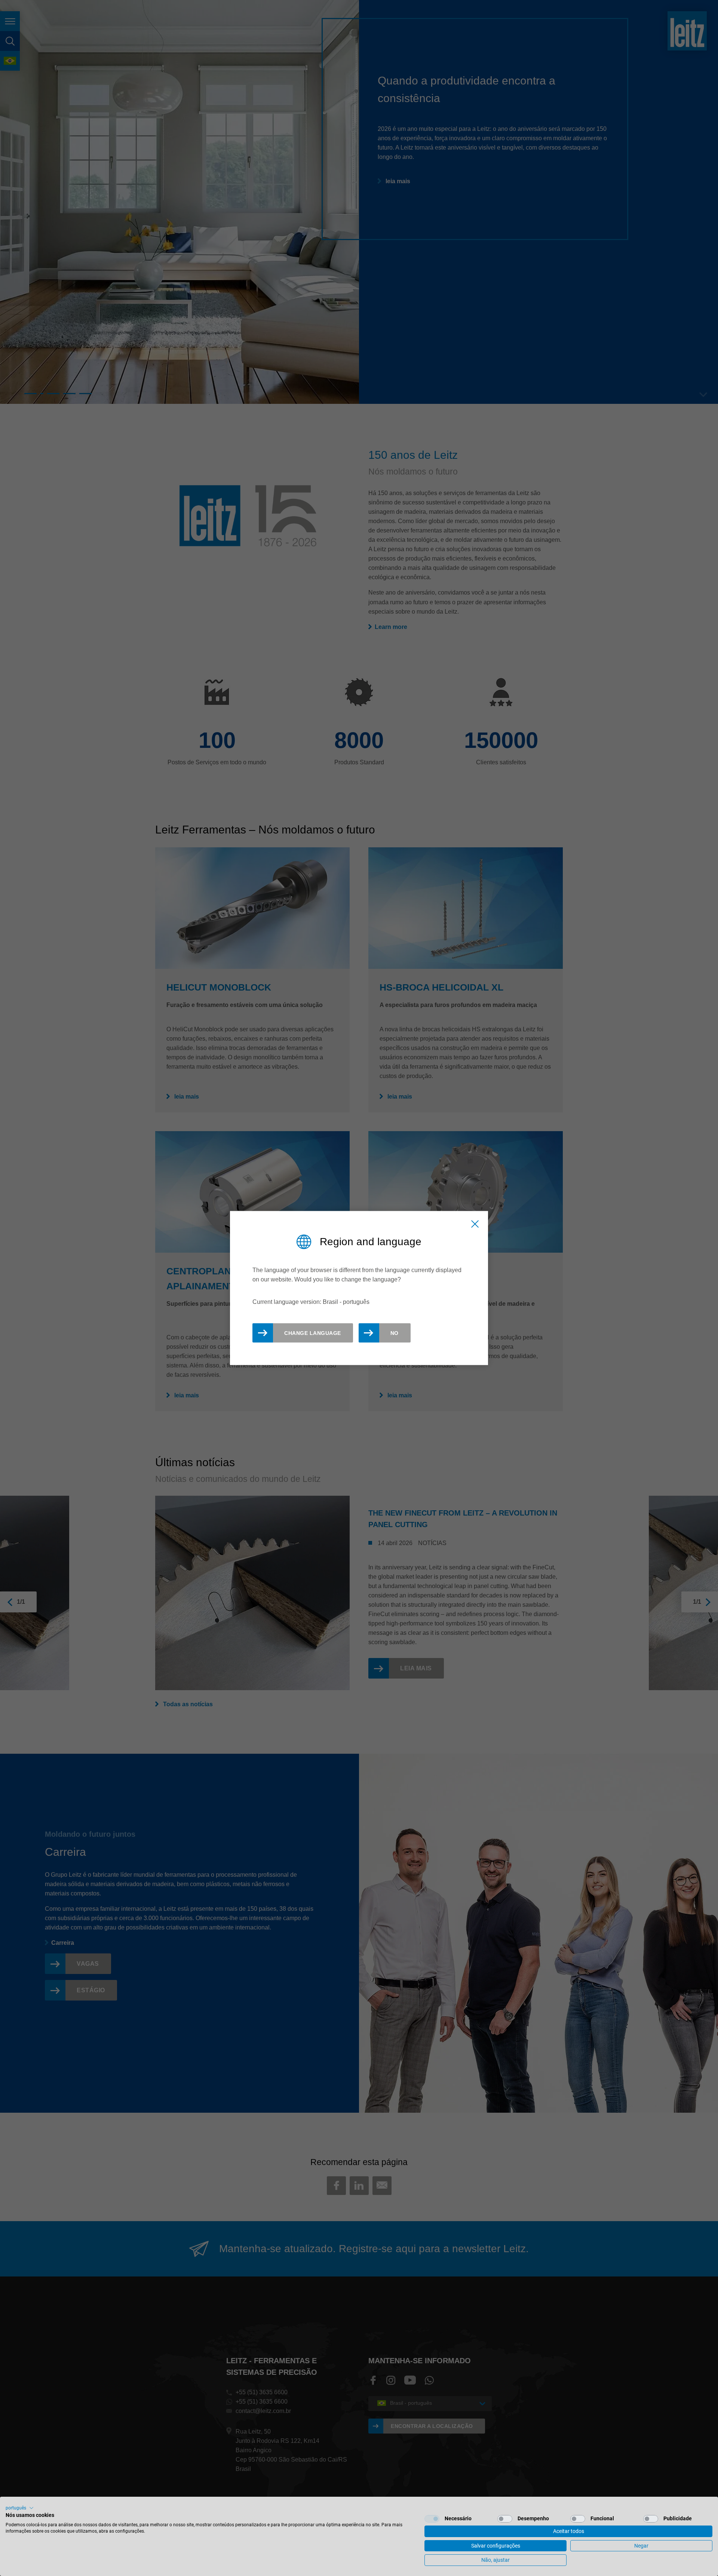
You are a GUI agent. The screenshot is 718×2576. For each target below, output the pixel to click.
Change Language (313, 1333)
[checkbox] (432, 2519)
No (395, 1333)
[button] (20, 2508)
